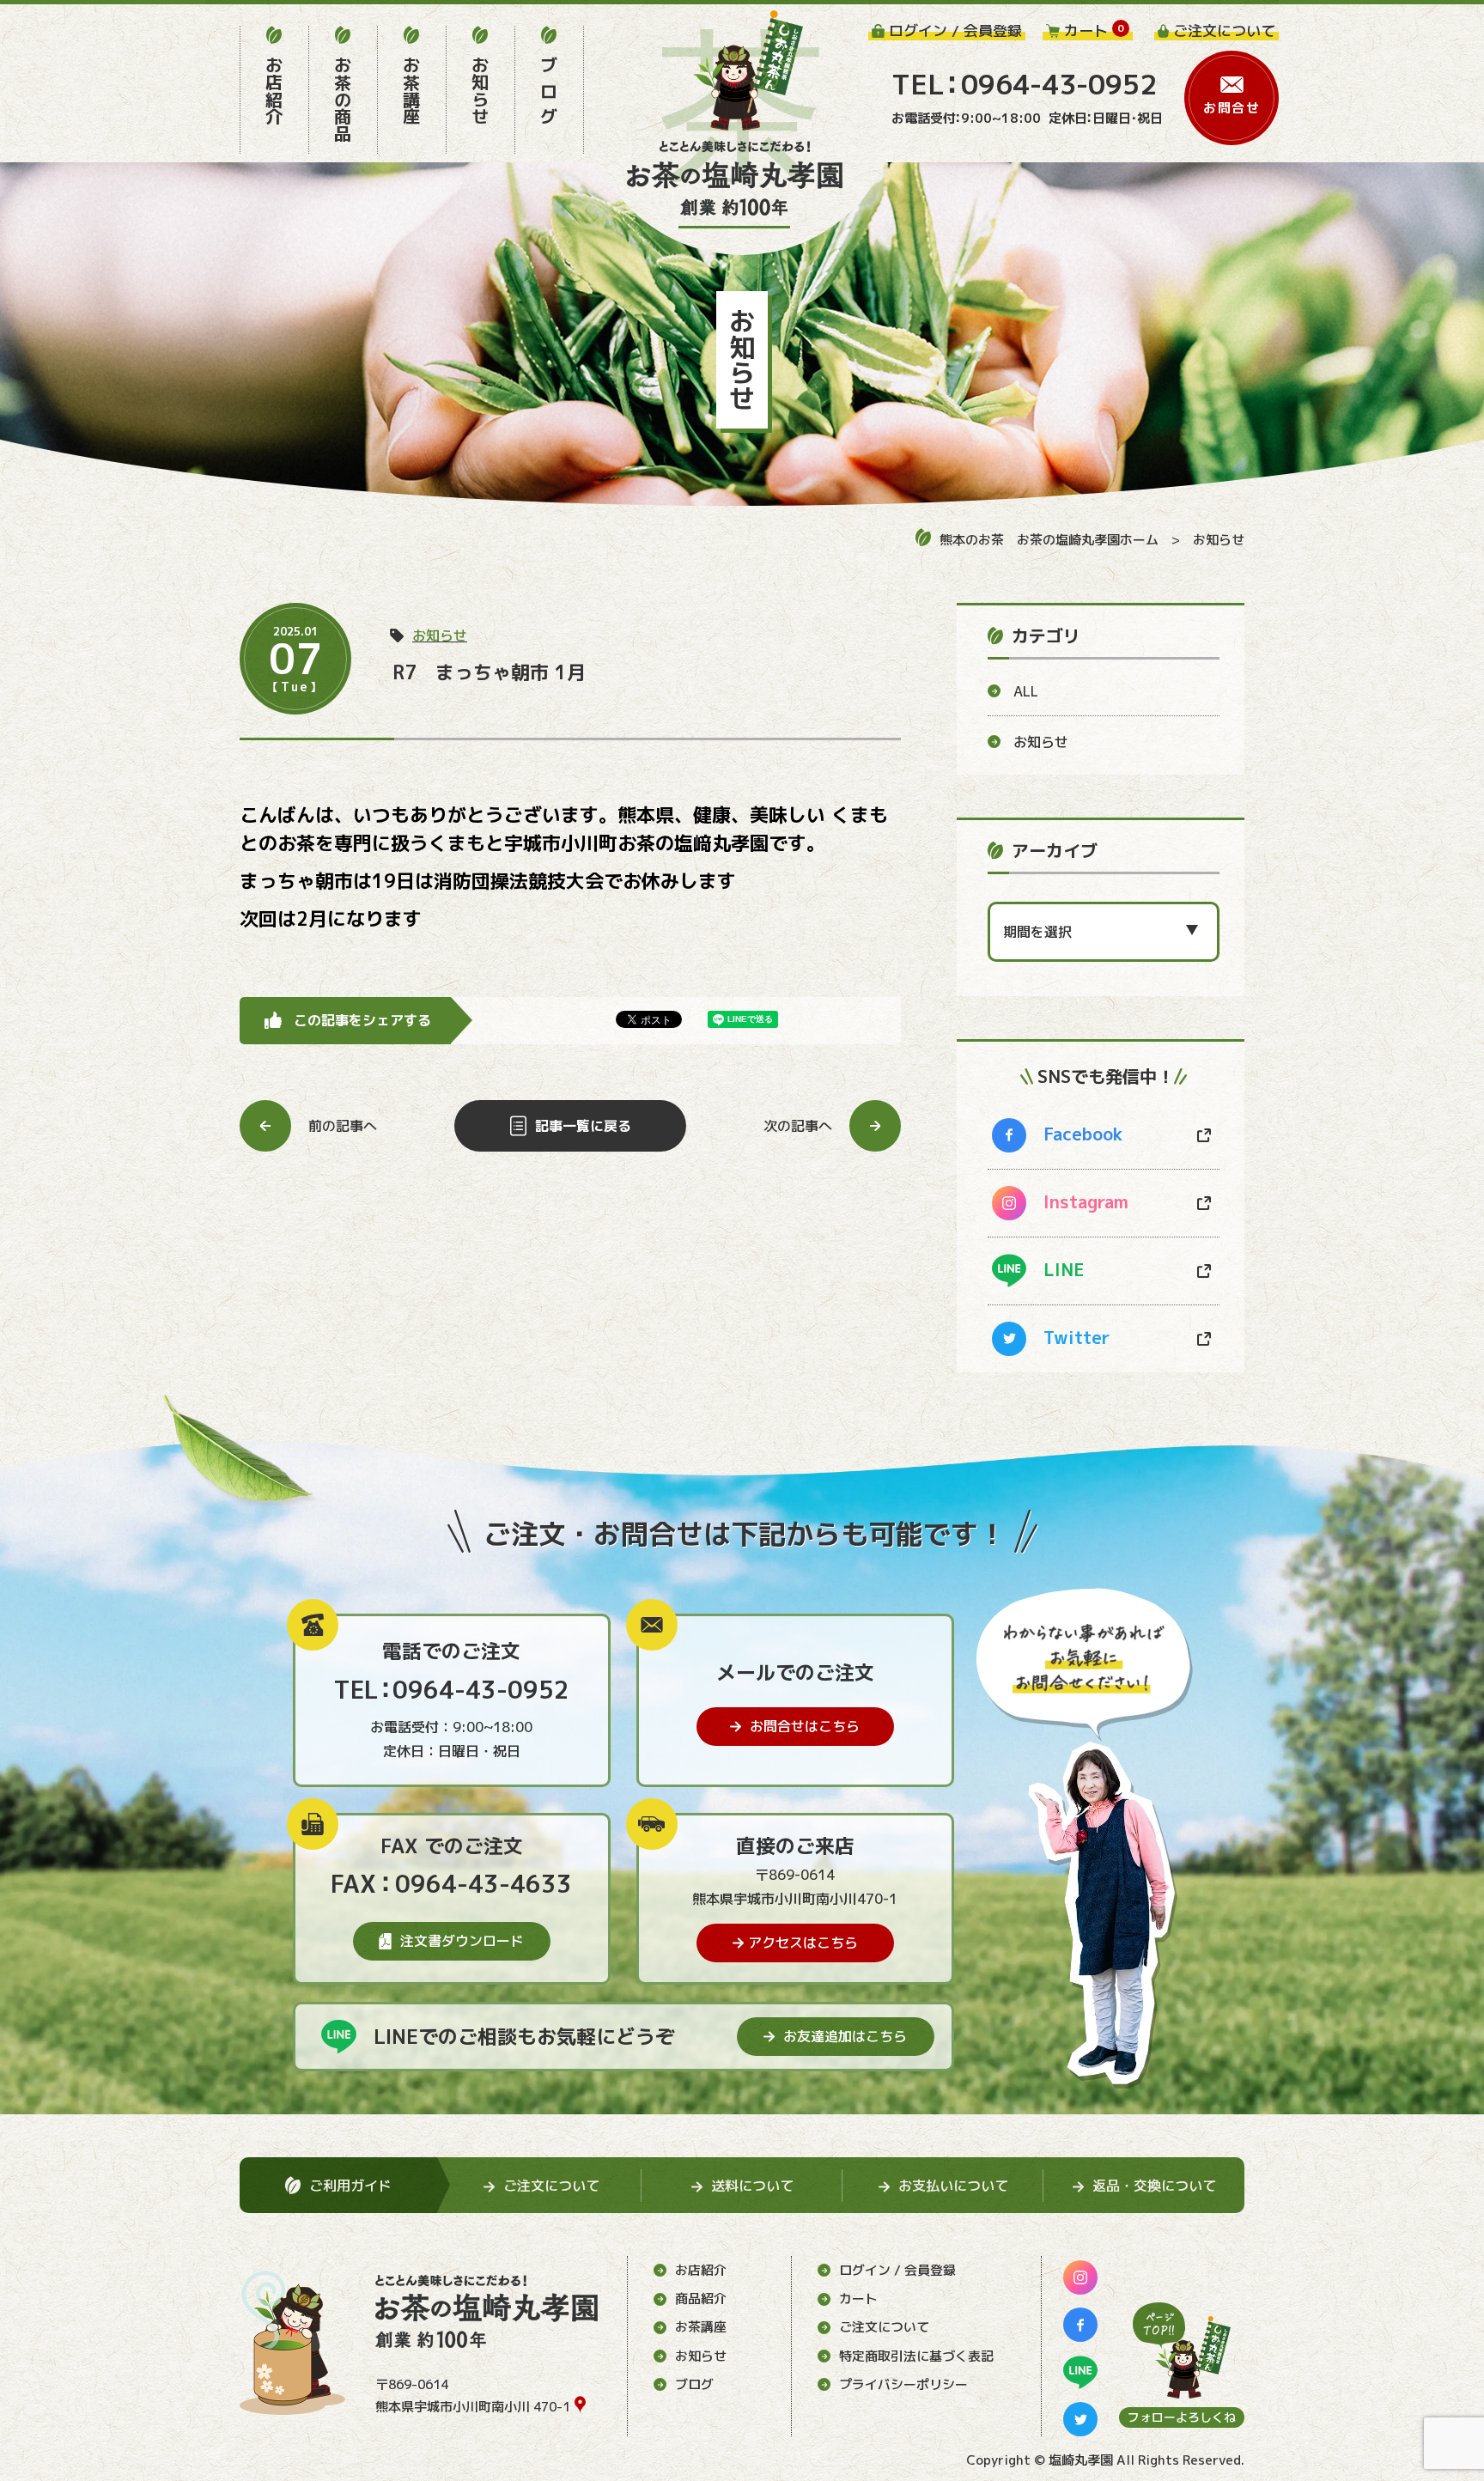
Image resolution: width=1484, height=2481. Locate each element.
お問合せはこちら (805, 1726)
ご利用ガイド (350, 2186)
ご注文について (884, 2327)
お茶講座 (701, 2327)
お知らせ (1219, 540)
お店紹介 (701, 2270)
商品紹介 (701, 2299)
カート (858, 2299)
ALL (1026, 691)
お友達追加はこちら (845, 2036)
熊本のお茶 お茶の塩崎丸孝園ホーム (1049, 540)
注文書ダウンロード (462, 1941)
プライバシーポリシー (903, 2384)
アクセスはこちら (803, 1943)
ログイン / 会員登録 (897, 2270)
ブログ (694, 2384)
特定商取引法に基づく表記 (916, 2356)
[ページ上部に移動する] (1182, 2350)
